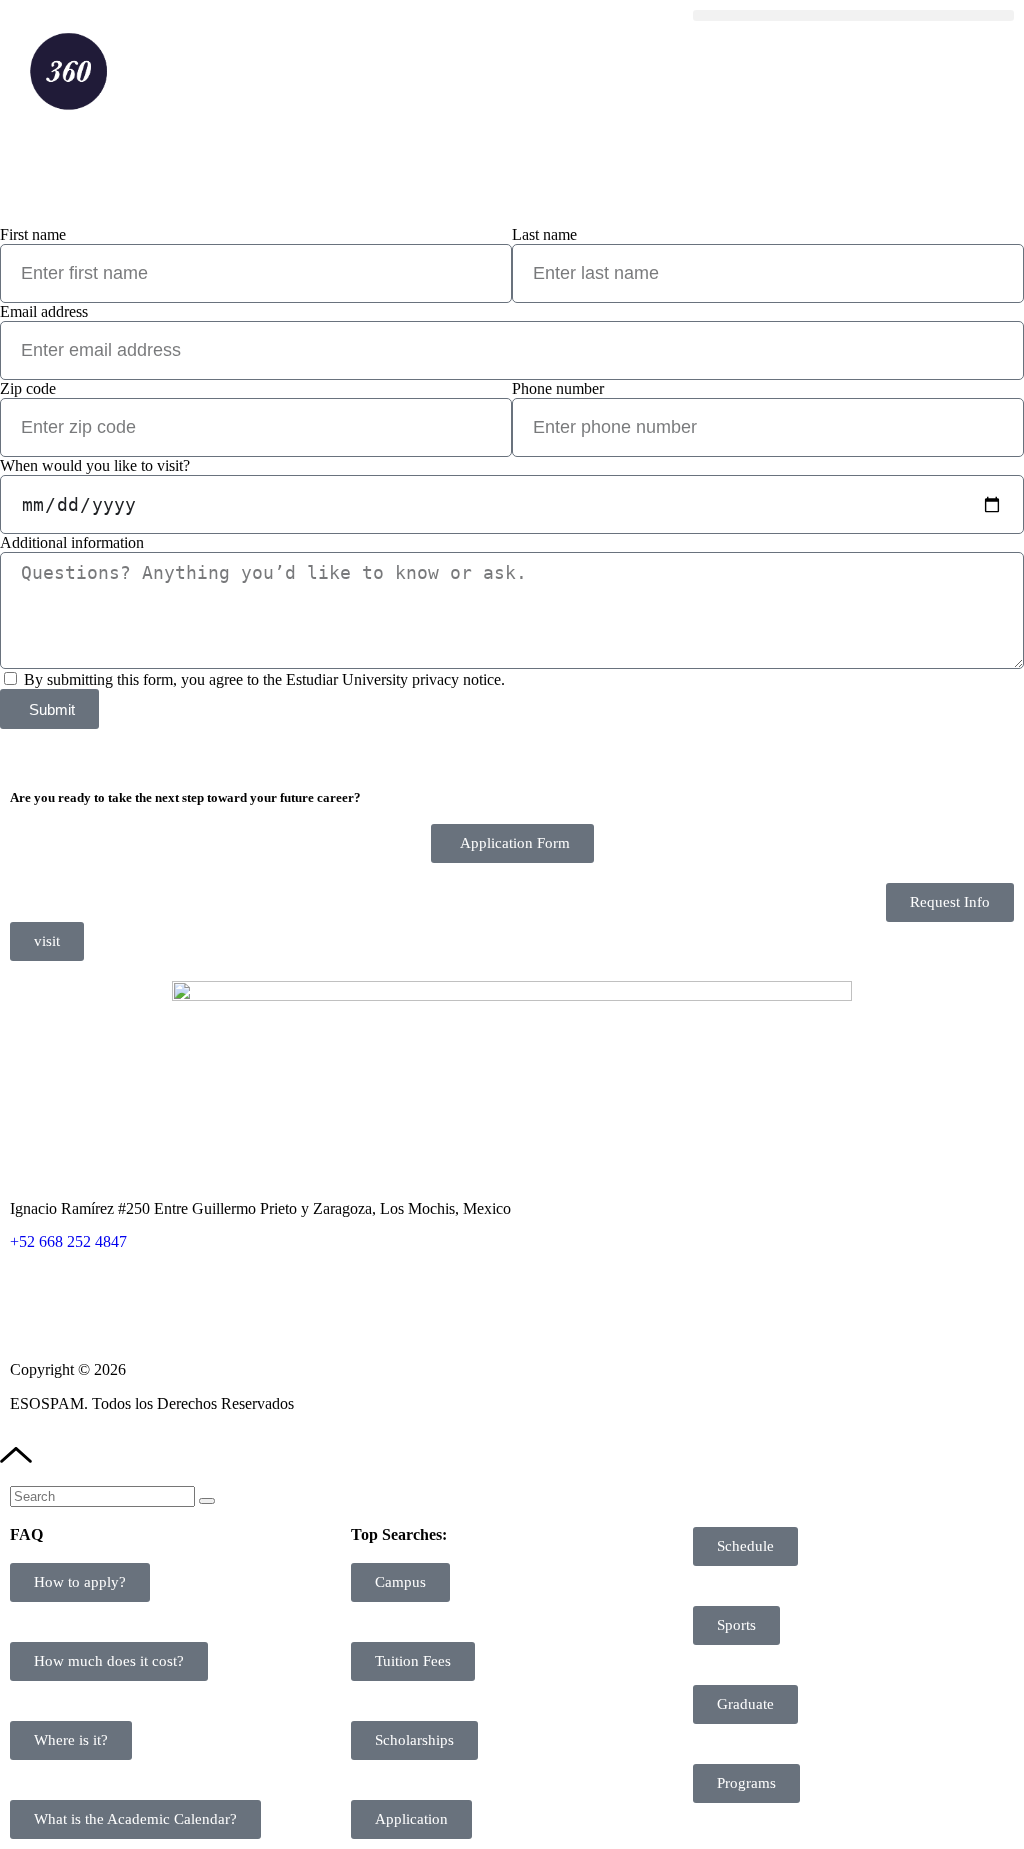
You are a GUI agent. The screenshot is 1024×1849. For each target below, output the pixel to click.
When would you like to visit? (95, 465)
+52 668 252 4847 (68, 1241)
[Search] (207, 1501)
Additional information (72, 542)
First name (33, 234)
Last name (544, 234)
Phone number (558, 388)
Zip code (28, 388)
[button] (853, 15)
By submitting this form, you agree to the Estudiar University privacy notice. (264, 679)
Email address (44, 311)
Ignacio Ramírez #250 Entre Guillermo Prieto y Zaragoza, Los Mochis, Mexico (260, 1208)
